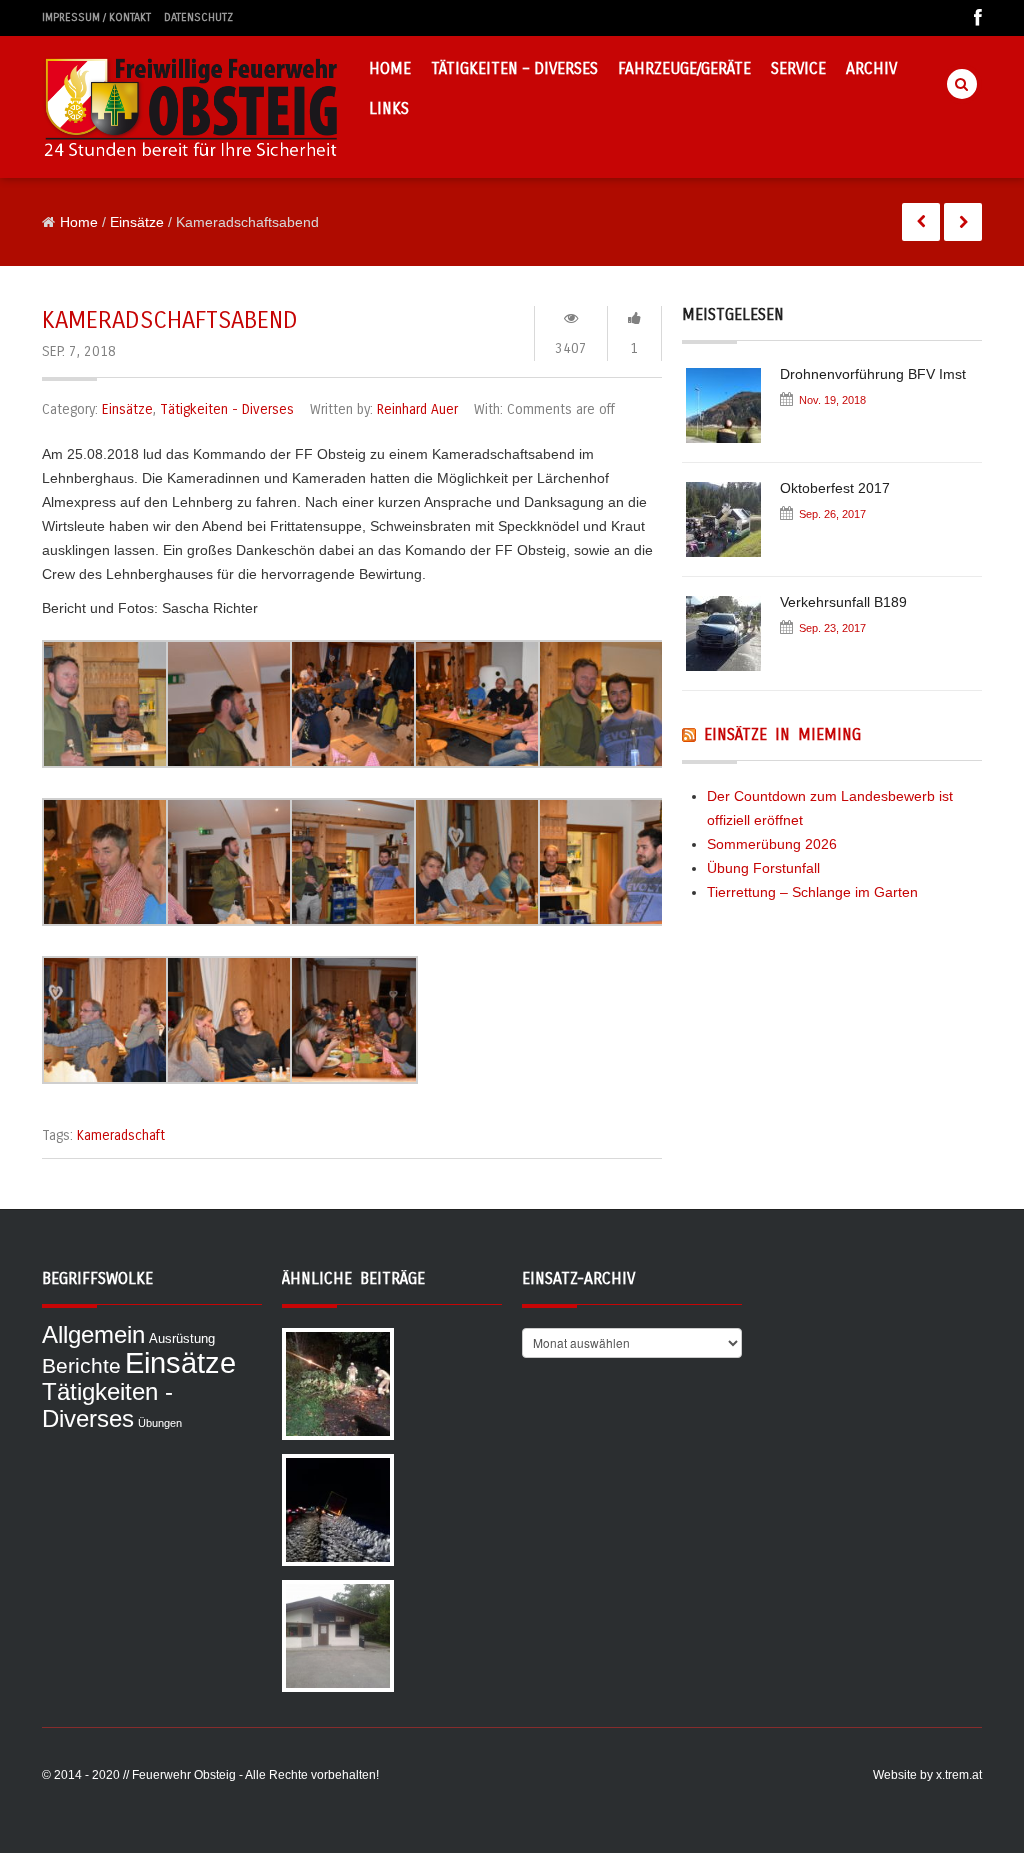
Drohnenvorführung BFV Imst (873, 374)
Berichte (81, 1366)
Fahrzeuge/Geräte (684, 68)
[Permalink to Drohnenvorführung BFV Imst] (731, 412)
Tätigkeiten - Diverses (227, 409)
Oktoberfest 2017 (835, 488)
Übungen (160, 1423)
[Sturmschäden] (338, 1383)
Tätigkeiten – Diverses (514, 68)
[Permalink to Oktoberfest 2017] (731, 526)
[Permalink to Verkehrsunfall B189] (731, 640)
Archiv (871, 68)
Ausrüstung (182, 1338)
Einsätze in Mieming (782, 734)
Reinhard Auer (417, 409)
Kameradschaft (121, 1135)
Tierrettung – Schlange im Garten (812, 892)
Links (389, 108)
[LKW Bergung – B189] (338, 1509)
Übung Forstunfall (763, 868)
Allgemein (93, 1335)
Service (798, 68)
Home (390, 68)
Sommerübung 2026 (772, 844)
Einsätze (137, 222)
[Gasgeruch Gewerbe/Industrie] (338, 1635)
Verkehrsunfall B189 (843, 602)
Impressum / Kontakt (96, 17)
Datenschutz (198, 17)
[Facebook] (973, 19)
